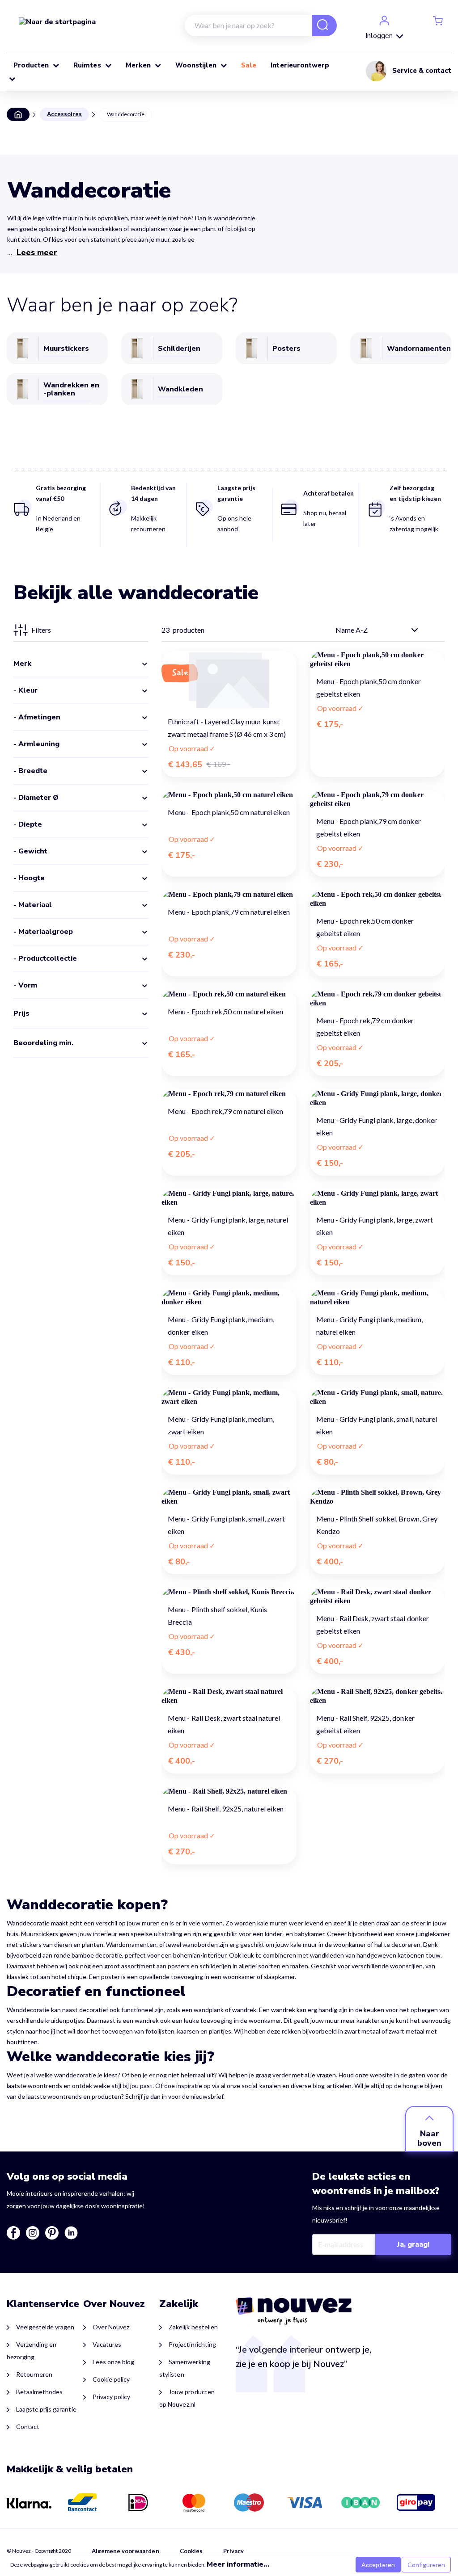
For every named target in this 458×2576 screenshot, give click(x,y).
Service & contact (422, 71)
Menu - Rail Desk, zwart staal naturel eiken (224, 1724)
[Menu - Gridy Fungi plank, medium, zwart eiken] (229, 1397)
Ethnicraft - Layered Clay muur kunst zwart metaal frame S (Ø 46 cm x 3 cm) (227, 728)
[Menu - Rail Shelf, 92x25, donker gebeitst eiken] (377, 1696)
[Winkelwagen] (438, 20)
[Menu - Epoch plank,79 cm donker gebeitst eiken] (377, 799)
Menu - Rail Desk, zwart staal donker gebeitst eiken (373, 1624)
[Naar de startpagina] (57, 21)
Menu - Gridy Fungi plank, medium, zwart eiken (221, 1425)
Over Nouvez (111, 2327)
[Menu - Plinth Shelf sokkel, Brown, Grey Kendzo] (377, 1497)
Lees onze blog (113, 2362)
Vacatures (107, 2344)
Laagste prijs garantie (46, 2409)
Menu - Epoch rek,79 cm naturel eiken (225, 1111)
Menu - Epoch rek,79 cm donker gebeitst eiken (365, 1027)
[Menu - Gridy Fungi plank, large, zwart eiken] (377, 1198)
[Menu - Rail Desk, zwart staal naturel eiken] (229, 1696)
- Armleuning (36, 744)
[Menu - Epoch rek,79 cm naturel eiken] (229, 1094)
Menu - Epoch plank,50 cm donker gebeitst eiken (369, 687)
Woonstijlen (197, 65)
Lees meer (37, 252)
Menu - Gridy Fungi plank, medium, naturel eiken (369, 1326)
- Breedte (30, 771)
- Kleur (25, 690)
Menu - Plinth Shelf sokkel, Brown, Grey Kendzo (377, 1525)
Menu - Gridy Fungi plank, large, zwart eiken (375, 1226)
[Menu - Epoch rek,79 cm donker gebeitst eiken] (377, 999)
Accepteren (378, 2565)
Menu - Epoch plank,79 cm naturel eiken (229, 912)
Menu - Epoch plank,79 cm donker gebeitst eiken (369, 827)
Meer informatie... (238, 2564)
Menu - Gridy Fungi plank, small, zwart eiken (226, 1525)
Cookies (191, 2551)
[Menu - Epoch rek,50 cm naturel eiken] (229, 994)
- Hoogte (29, 878)
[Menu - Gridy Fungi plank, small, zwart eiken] (229, 1497)
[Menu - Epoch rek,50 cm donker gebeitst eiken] (377, 899)
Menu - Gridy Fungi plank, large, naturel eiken (228, 1226)
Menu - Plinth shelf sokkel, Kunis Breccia (217, 1616)
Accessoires (64, 114)
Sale (250, 65)
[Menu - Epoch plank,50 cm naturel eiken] (229, 795)
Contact (28, 2427)
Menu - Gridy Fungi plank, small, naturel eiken (377, 1425)
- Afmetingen (37, 717)
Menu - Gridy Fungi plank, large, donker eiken (377, 1126)
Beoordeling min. (43, 1043)
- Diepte (28, 824)
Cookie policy (111, 2379)
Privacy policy (111, 2397)
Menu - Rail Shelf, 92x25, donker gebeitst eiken (365, 1724)
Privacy (233, 2551)
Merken (139, 65)
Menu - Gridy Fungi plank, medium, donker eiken (221, 1326)
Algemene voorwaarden (125, 2551)
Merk (22, 664)
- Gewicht (30, 851)
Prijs (21, 1013)
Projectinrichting (192, 2344)
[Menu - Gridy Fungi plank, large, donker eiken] (377, 1098)
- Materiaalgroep (43, 932)
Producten (32, 65)
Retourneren (34, 2374)
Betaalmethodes (39, 2392)
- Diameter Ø (36, 798)
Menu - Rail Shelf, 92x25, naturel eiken (226, 1809)
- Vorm (25, 985)
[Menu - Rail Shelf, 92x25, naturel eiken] (229, 1791)
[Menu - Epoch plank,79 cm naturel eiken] (229, 895)
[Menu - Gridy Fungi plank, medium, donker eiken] (229, 1298)
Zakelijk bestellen (193, 2327)
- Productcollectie (45, 958)
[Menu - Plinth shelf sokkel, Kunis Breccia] (229, 1592)
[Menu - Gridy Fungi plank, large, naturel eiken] (229, 1198)
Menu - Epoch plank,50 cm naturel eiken (229, 812)
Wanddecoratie (125, 114)
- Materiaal (33, 905)
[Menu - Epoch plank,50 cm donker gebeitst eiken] (377, 660)
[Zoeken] (319, 26)
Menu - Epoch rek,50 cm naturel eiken (225, 1011)
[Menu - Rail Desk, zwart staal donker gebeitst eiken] (377, 1597)
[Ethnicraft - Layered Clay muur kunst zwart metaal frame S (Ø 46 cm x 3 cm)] (229, 680)
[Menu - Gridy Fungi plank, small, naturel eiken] (377, 1397)
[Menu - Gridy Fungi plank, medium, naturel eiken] (377, 1298)
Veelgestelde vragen (45, 2327)
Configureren (426, 2565)
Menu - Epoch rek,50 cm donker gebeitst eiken (365, 927)
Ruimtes (88, 65)
